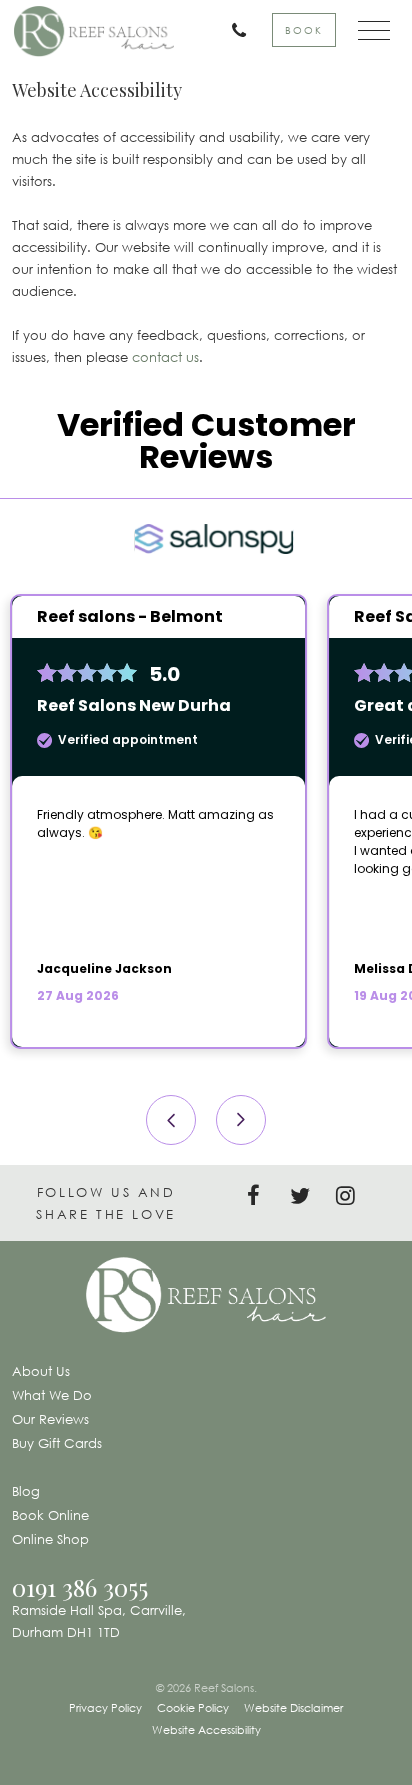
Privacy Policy (105, 1707)
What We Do (52, 1395)
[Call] (221, 31)
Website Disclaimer (293, 1707)
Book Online (50, 1515)
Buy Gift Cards (57, 1443)
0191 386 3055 (80, 1587)
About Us (41, 1371)
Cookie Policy (193, 1707)
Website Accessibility (206, 1729)
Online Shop (50, 1539)
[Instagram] (352, 1197)
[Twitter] (306, 1197)
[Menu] (365, 31)
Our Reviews (50, 1419)
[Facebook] (260, 1197)
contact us (165, 357)
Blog (26, 1491)
